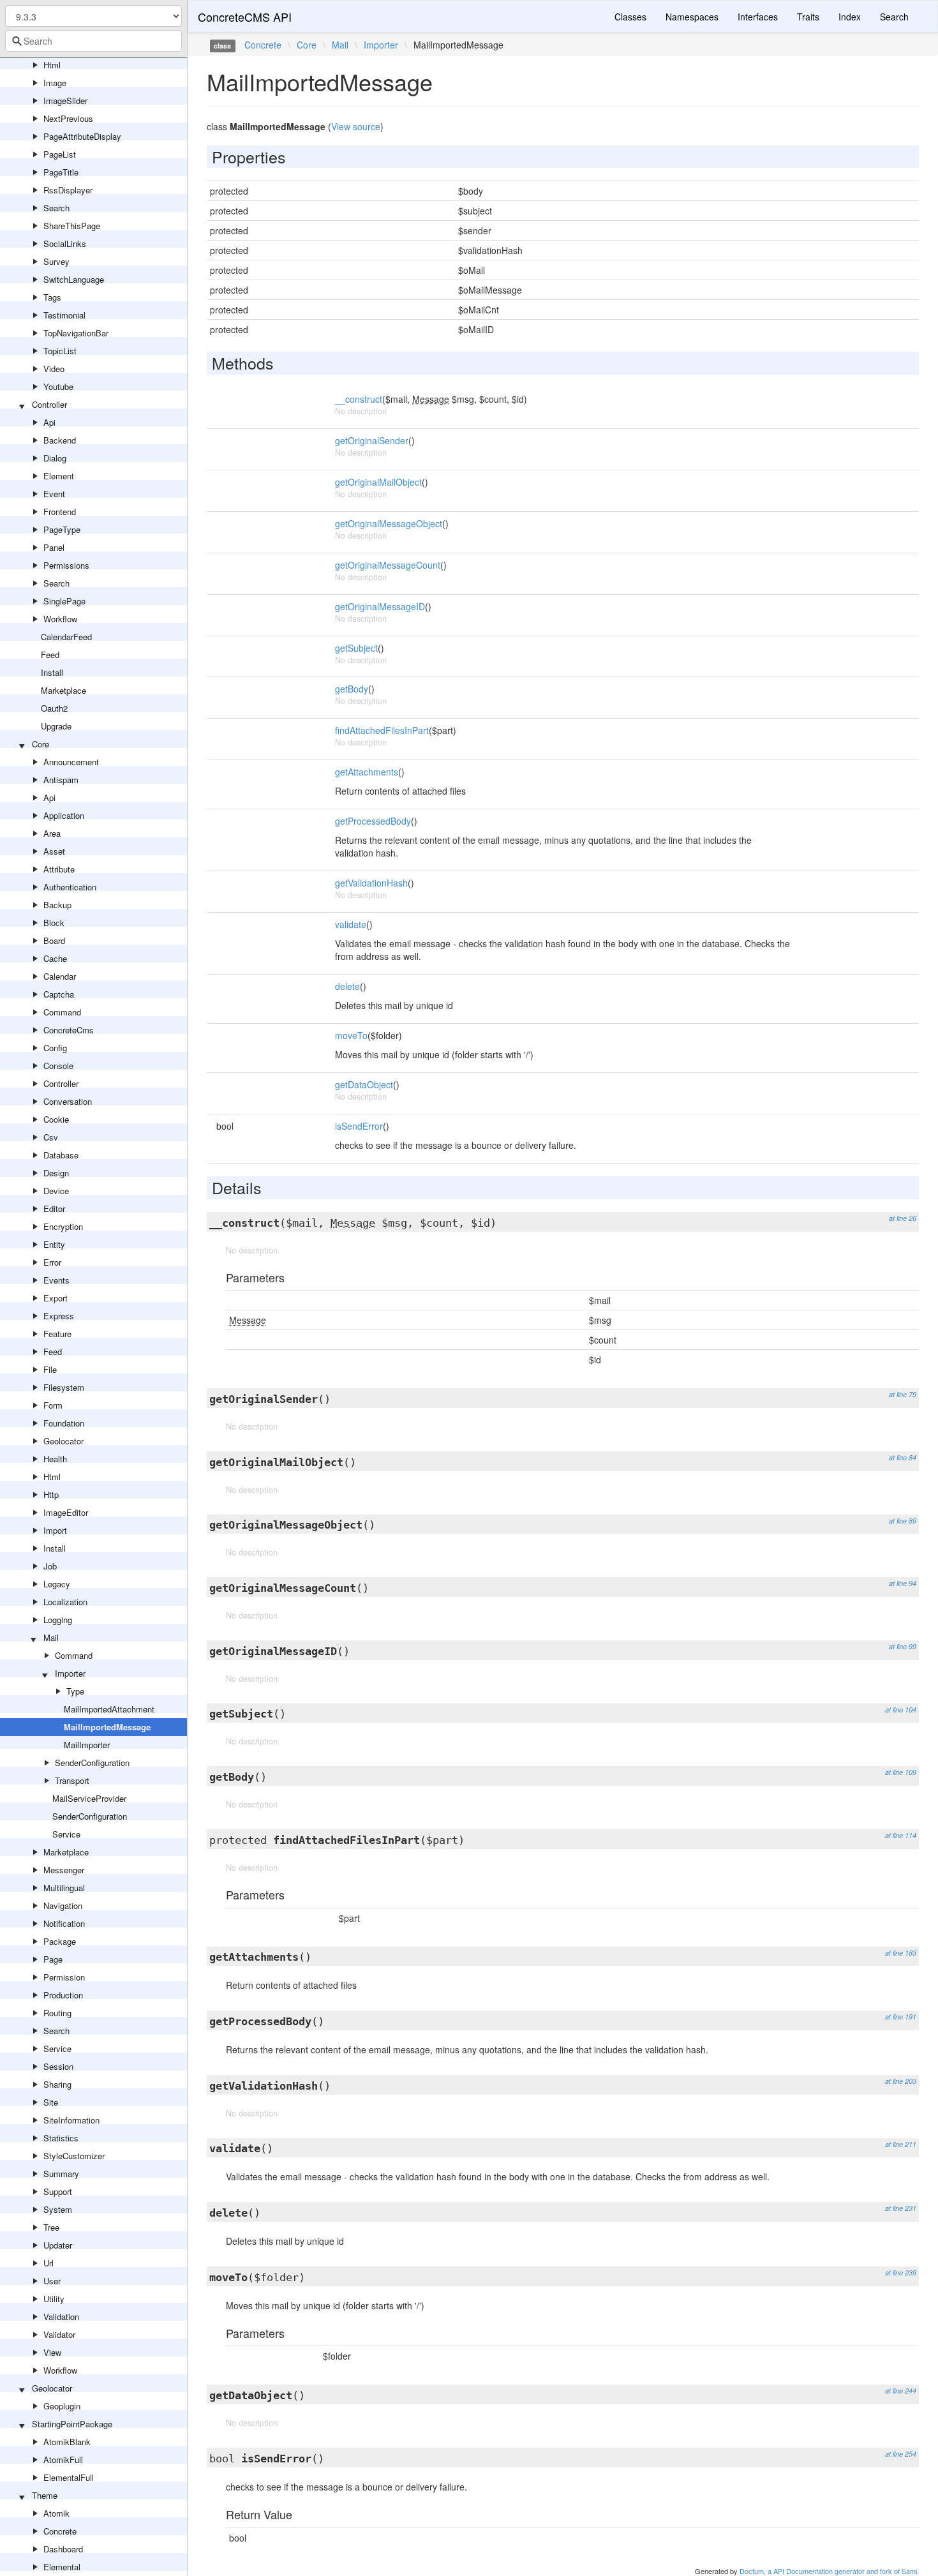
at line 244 (901, 2391)
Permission (64, 1977)
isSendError (359, 1126)
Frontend (60, 512)
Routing (57, 2013)
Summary (61, 2174)
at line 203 (901, 2081)
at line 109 (901, 1772)
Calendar (60, 976)
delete (347, 986)
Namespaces (692, 17)
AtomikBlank (67, 2442)
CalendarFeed (66, 637)
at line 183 (901, 1953)
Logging (58, 1620)
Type (75, 1691)
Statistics (61, 2138)
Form (53, 1405)
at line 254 (901, 2454)
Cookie (56, 1119)
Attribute (59, 869)
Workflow (60, 619)
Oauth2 (54, 708)
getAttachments (367, 772)
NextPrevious (68, 118)
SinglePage (64, 601)
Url (48, 2263)
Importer (70, 1673)
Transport (72, 1780)
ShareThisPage (72, 226)
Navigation (63, 1906)
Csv (51, 1137)
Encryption (63, 1226)
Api (49, 422)
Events (56, 1280)
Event (54, 494)
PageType (62, 529)
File (50, 1369)
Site (51, 2102)
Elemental (62, 2567)
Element (59, 476)
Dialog (55, 458)
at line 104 (901, 1710)
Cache (55, 958)
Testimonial (64, 315)
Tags (52, 297)
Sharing (57, 2084)
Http (51, 1494)
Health (55, 1459)
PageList (60, 154)
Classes (630, 17)
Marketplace (63, 690)
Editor (54, 1209)
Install (52, 672)
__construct (359, 399)
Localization (65, 1602)
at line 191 (901, 2017)
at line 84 (903, 1457)
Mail (51, 1637)
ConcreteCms (69, 1030)
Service (66, 1834)
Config (55, 1048)
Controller (49, 404)
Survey (56, 261)
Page (53, 1959)
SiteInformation (71, 2120)
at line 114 (901, 1835)
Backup (57, 905)
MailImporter (87, 1745)
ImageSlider (65, 101)
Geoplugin (62, 2406)
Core (41, 744)
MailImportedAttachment (109, 1709)
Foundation (64, 1423)
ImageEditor (66, 1512)
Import (55, 1530)
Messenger (64, 1870)
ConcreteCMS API (245, 17)
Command (62, 1012)
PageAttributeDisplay (82, 136)
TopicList (60, 351)
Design (56, 1173)
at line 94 (903, 1583)
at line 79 (903, 1394)
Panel (54, 547)
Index (850, 17)
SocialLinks (65, 243)
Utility (54, 2299)
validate (351, 924)
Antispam (61, 780)
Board (54, 940)
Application (64, 815)
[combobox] (93, 41)
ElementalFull (69, 2477)
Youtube (58, 386)
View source (356, 126)
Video (54, 369)
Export (56, 1298)
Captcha (59, 994)
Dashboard (63, 2549)
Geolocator (63, 1441)
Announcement (71, 762)
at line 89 (903, 1521)
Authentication (70, 887)
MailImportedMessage (107, 1727)
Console (58, 1066)
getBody (352, 689)
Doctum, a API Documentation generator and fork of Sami (828, 2571)
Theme (45, 2495)
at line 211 (901, 2144)
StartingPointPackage (72, 2424)
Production (63, 1995)
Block (54, 923)
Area (52, 833)
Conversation (68, 1101)
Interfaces (758, 17)
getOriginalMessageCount (388, 565)
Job (50, 1566)
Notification (64, 1923)
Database (61, 1155)
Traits (808, 17)
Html (52, 65)
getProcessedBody (373, 821)
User (52, 2281)
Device (56, 1191)
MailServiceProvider (89, 1798)
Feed (50, 655)
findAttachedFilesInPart (382, 730)
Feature (57, 1334)
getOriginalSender (372, 440)
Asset (54, 851)
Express (59, 1316)
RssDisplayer (68, 190)
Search (56, 208)
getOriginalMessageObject (389, 523)
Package (60, 1941)
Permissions (66, 565)
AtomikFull (63, 2460)
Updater (58, 2245)
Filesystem (64, 1387)
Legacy (57, 1584)
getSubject (356, 648)
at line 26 (903, 1218)
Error (52, 1262)
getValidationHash (371, 883)
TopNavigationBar (76, 333)
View (52, 2352)
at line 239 (901, 2273)
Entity (54, 1244)
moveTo (351, 1035)
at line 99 (903, 1646)
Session (58, 2066)
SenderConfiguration (92, 1763)
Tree (51, 2227)
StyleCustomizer (74, 2156)
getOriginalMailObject (378, 482)
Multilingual (64, 1888)
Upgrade (56, 726)
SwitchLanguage (74, 279)
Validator (59, 2334)
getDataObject (364, 1084)
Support (58, 2191)
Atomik (56, 2513)
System (58, 2209)
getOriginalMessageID (380, 606)
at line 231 (901, 2208)
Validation (61, 2317)
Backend (60, 440)
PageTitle (61, 172)
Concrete (60, 2531)
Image (55, 83)
